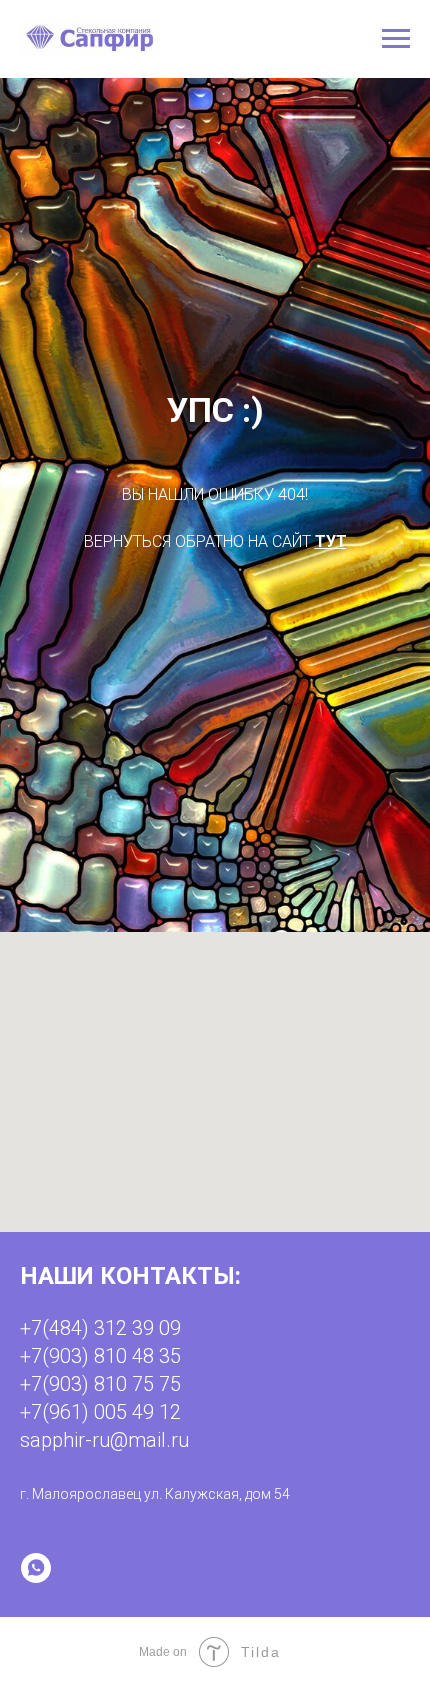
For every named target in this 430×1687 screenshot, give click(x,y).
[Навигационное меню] (396, 39)
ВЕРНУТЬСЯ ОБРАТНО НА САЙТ (199, 918)
